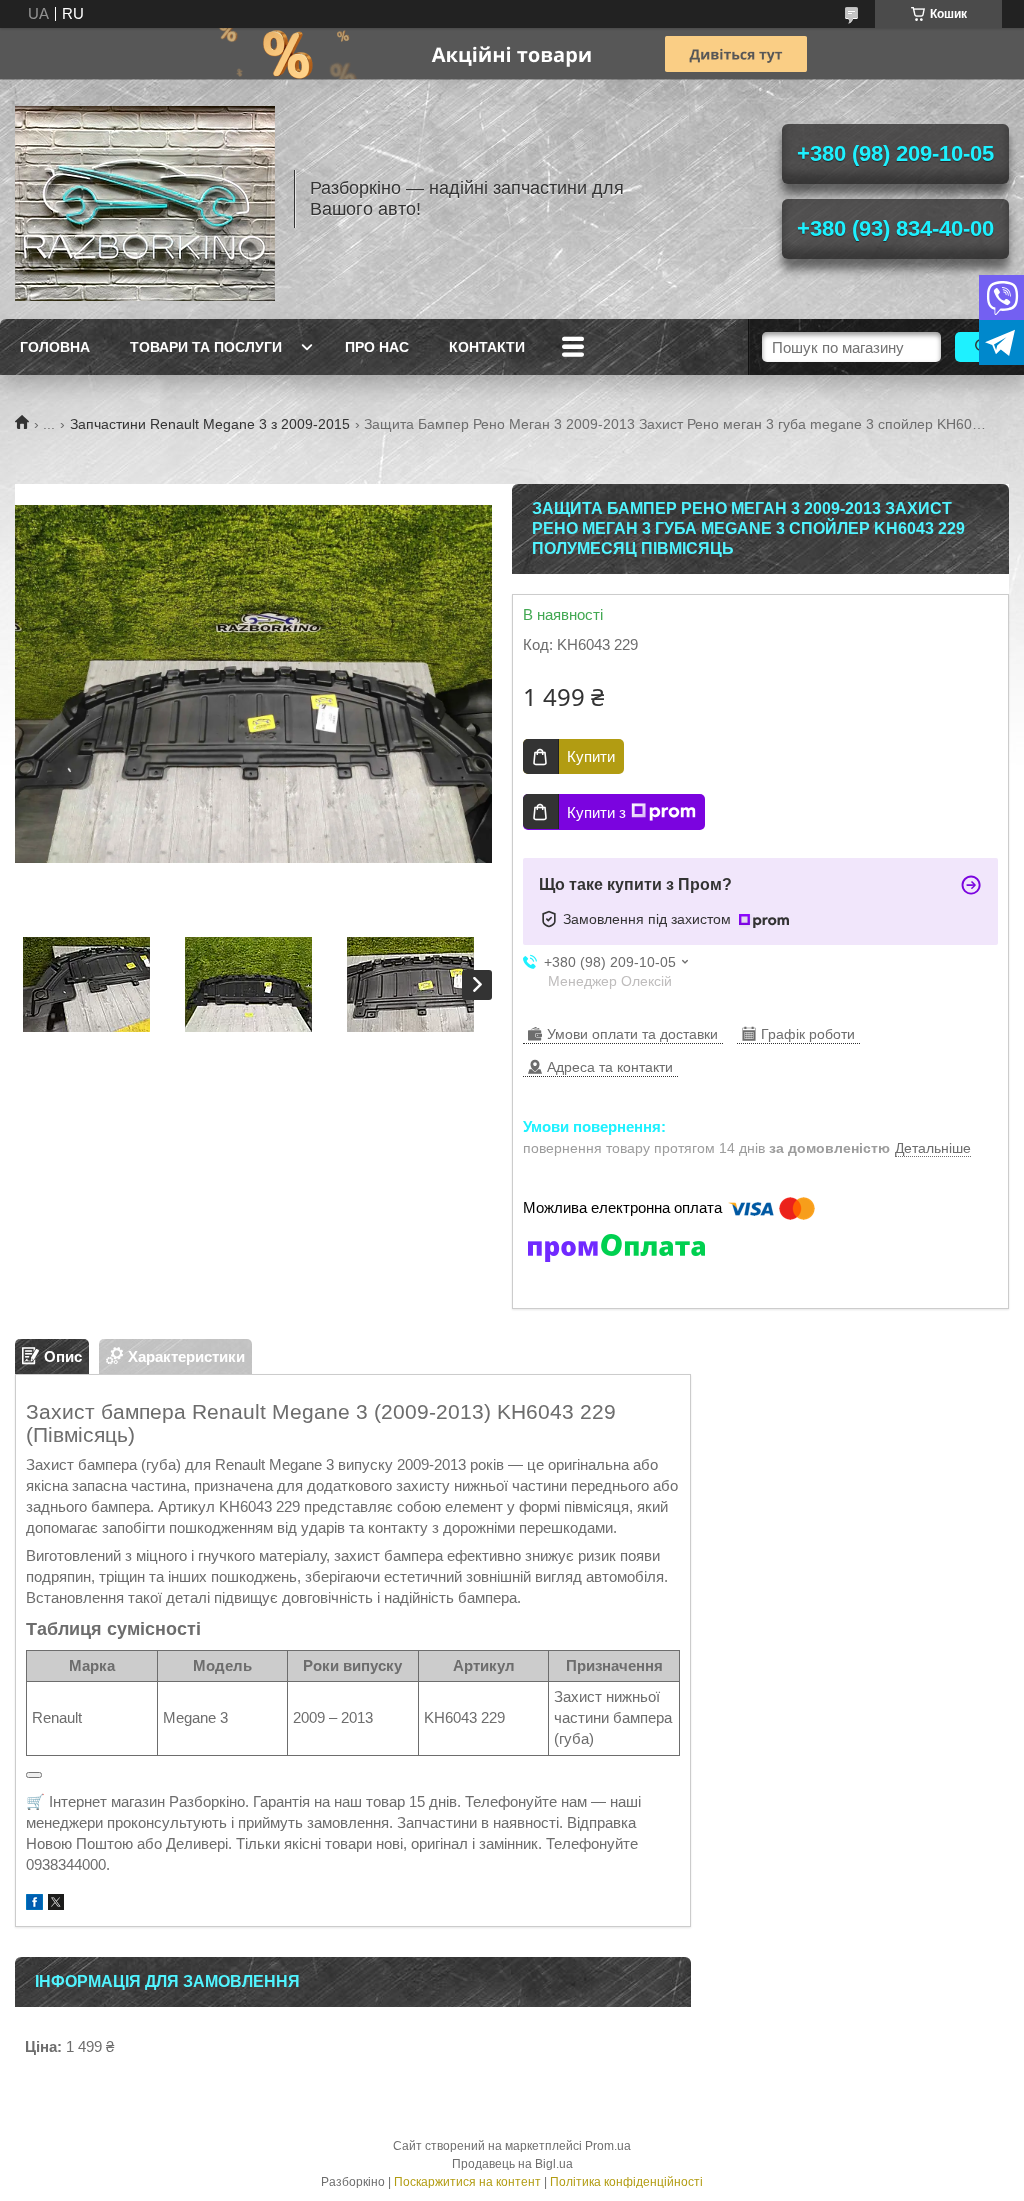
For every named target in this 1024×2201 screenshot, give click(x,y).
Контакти (487, 347)
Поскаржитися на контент (467, 2182)
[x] (56, 1904)
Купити (591, 756)
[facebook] (34, 1904)
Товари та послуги (206, 347)
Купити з (596, 812)
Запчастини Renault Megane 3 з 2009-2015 (210, 424)
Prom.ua (608, 2146)
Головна (55, 347)
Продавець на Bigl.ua (512, 2164)
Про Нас (377, 347)
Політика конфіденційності (626, 2182)
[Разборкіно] (145, 199)
